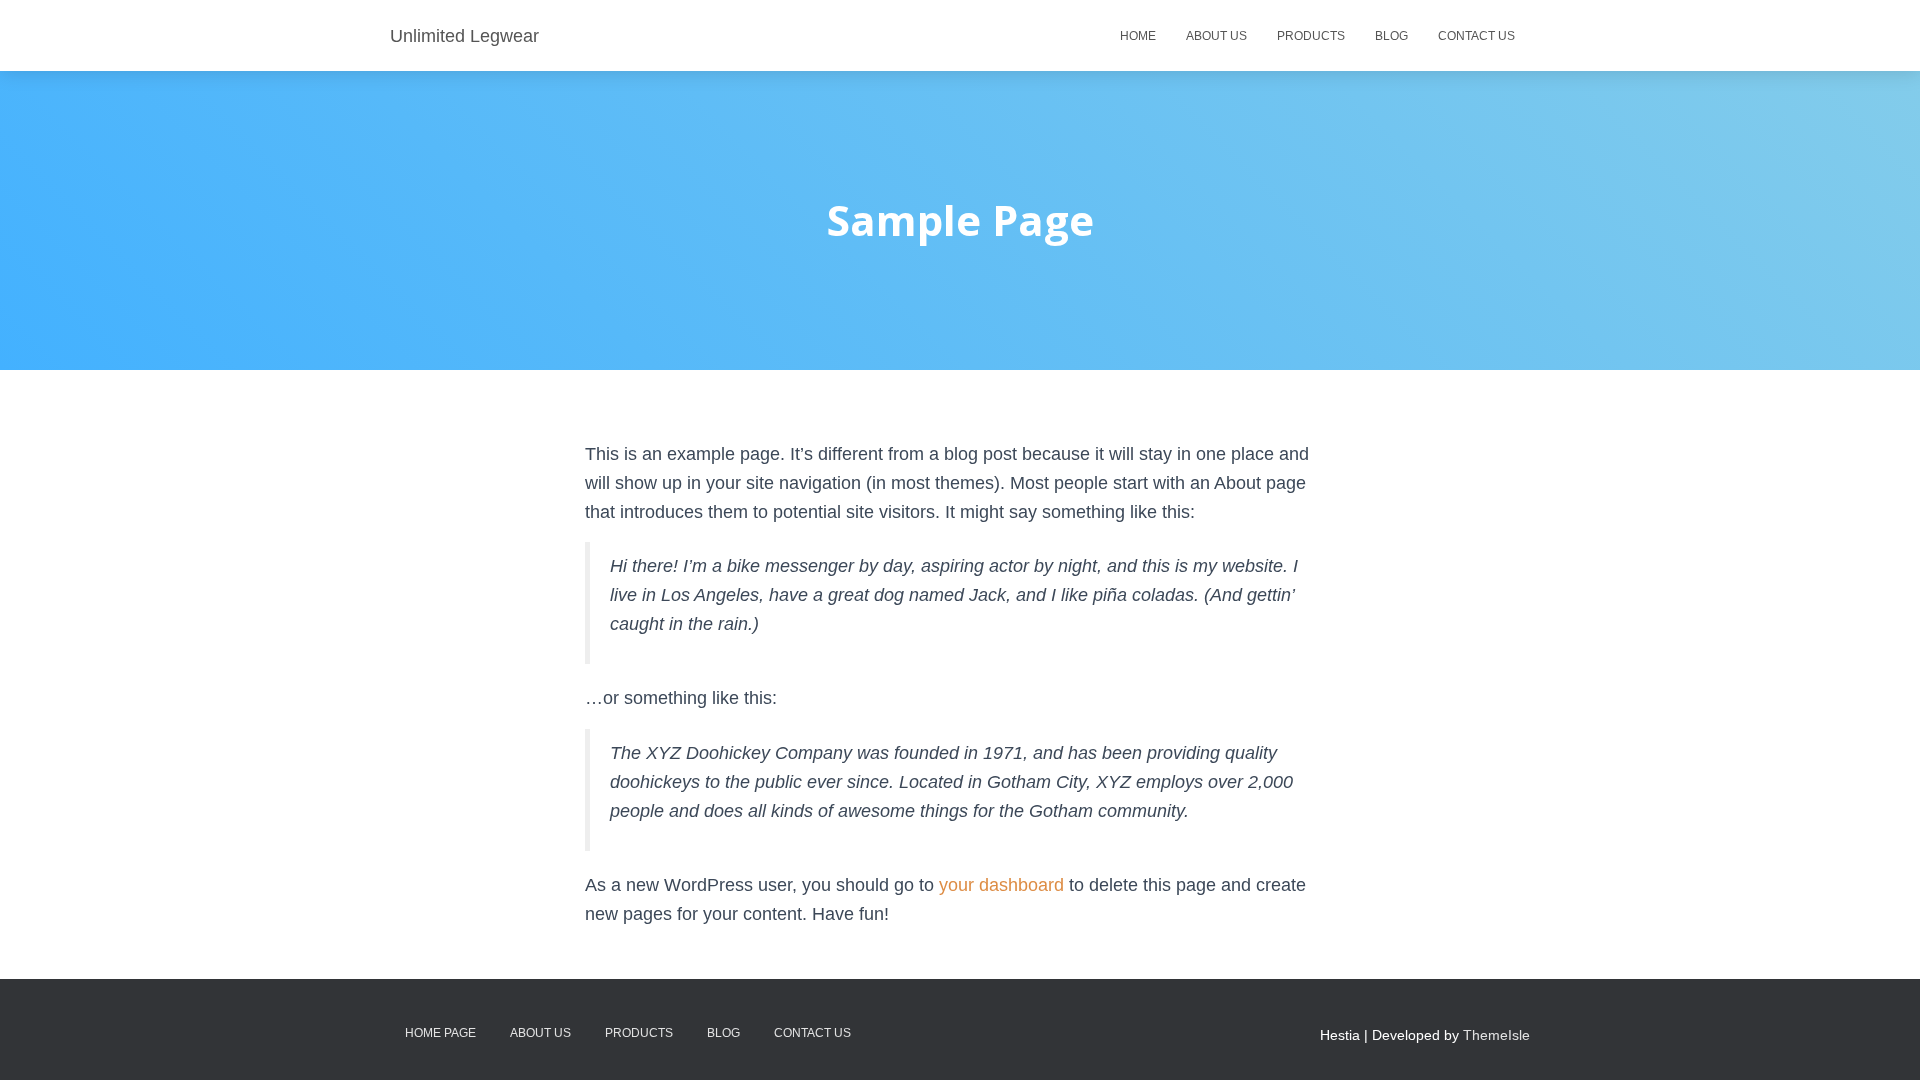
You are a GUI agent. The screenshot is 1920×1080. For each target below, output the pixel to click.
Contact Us (1476, 36)
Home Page (440, 1033)
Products (1311, 36)
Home (1138, 36)
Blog (1391, 36)
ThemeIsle (1496, 1035)
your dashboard (1001, 885)
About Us (1216, 36)
